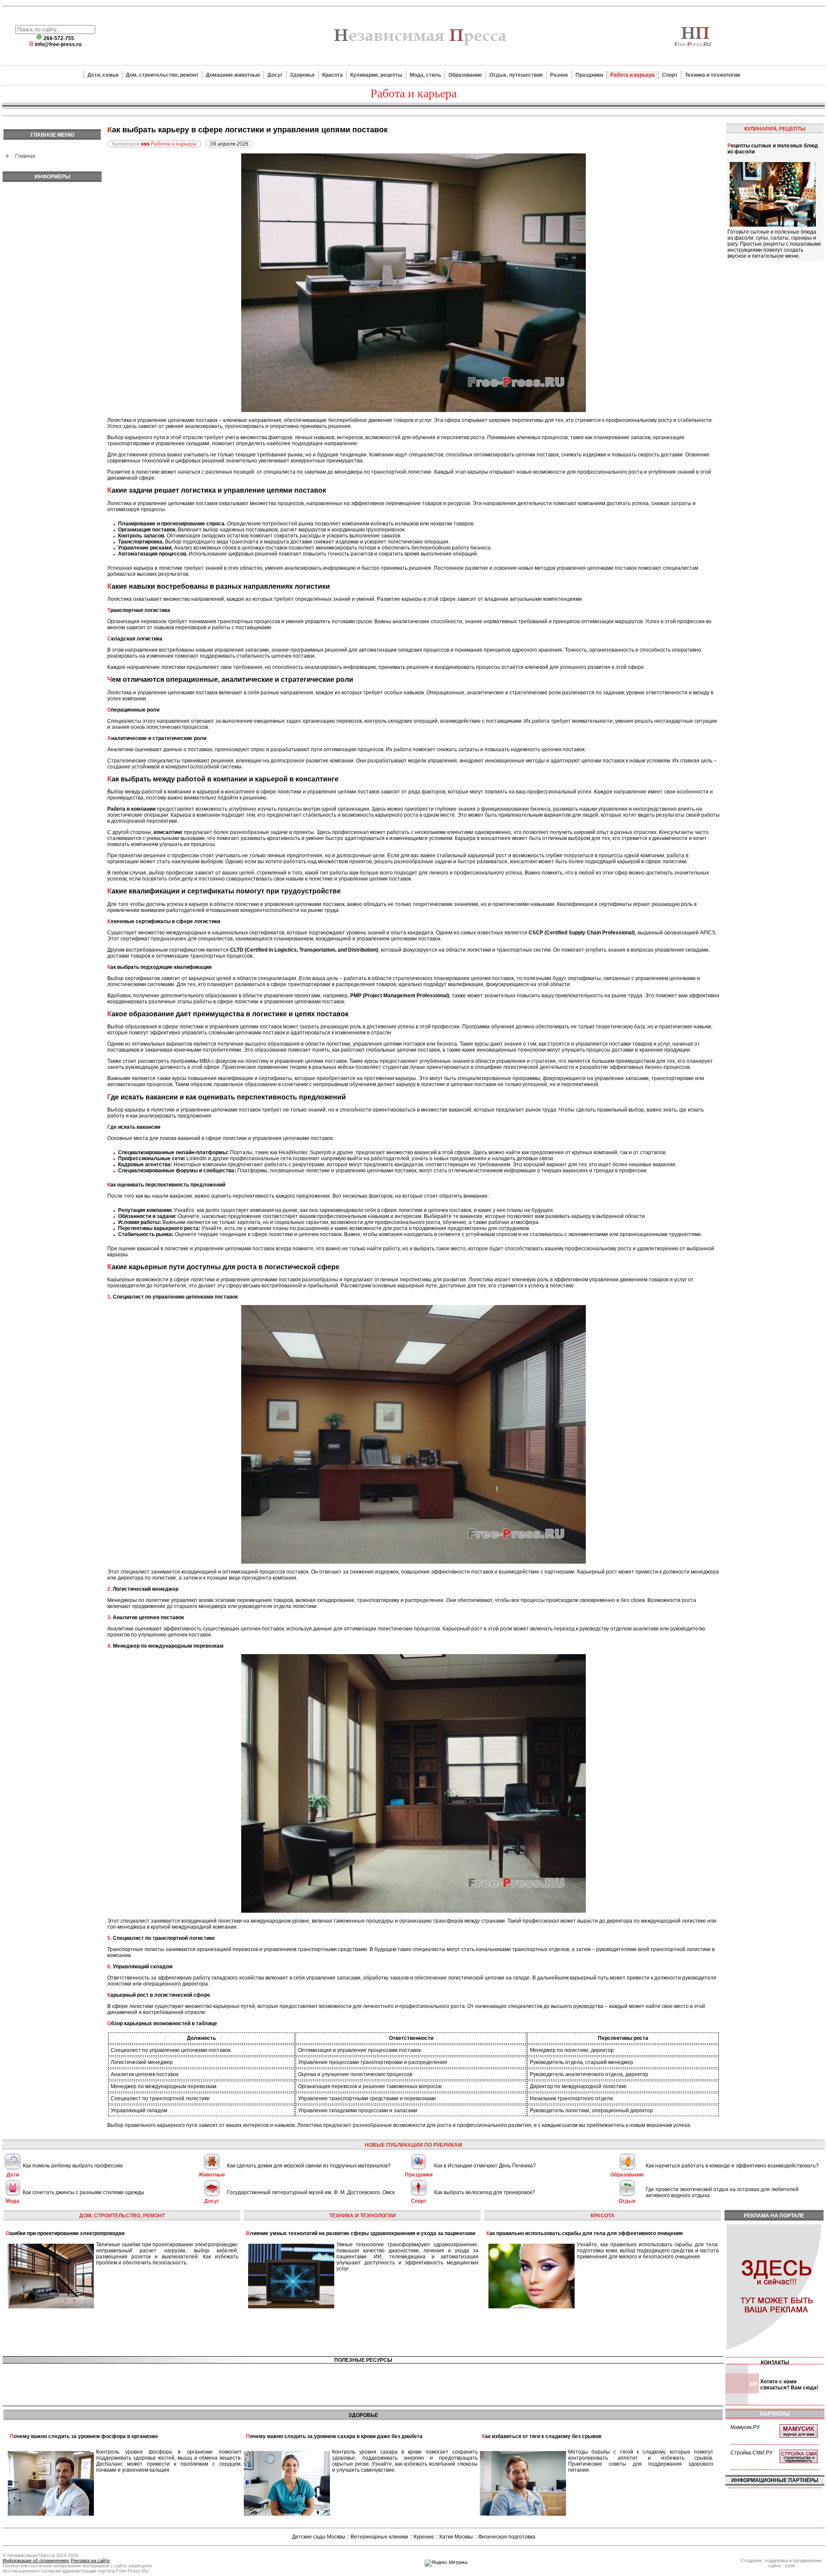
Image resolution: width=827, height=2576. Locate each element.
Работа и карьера (633, 75)
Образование (465, 75)
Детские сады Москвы (319, 2537)
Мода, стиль (425, 75)
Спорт (670, 75)
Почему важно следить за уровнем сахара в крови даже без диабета (334, 2436)
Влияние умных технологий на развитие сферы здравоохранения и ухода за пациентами (361, 2233)
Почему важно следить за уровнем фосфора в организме (84, 2436)
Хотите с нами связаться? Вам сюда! (789, 2385)
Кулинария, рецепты (376, 75)
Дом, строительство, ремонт (162, 75)
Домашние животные (233, 75)
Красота (333, 75)
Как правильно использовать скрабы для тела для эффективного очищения (584, 2233)
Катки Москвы (456, 2537)
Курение (424, 2537)
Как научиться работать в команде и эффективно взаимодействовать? (732, 2166)
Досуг (275, 75)
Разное (559, 75)
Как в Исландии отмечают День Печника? (485, 2166)
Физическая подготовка (507, 2537)
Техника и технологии (712, 75)
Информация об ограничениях (36, 2560)
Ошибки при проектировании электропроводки (65, 2233)
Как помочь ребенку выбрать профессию (73, 2166)
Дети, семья (103, 75)
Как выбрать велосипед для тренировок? (485, 2192)
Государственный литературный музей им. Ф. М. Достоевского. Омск (311, 2192)
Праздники (589, 75)
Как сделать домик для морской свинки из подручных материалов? (309, 2166)
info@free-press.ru (58, 44)
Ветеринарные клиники (379, 2537)
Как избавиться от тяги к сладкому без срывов (542, 2436)
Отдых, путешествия (516, 75)
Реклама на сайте (90, 2560)
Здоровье (302, 75)
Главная (25, 156)
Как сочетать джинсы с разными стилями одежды (84, 2192)
